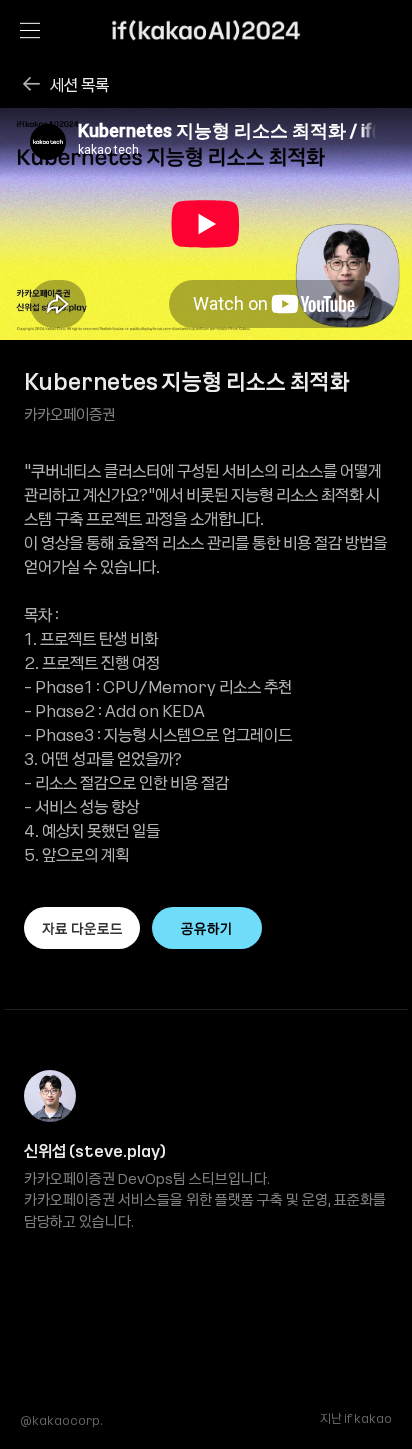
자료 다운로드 (82, 928)
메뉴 (30, 29)
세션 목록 (79, 84)
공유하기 (207, 928)
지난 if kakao (356, 1419)
